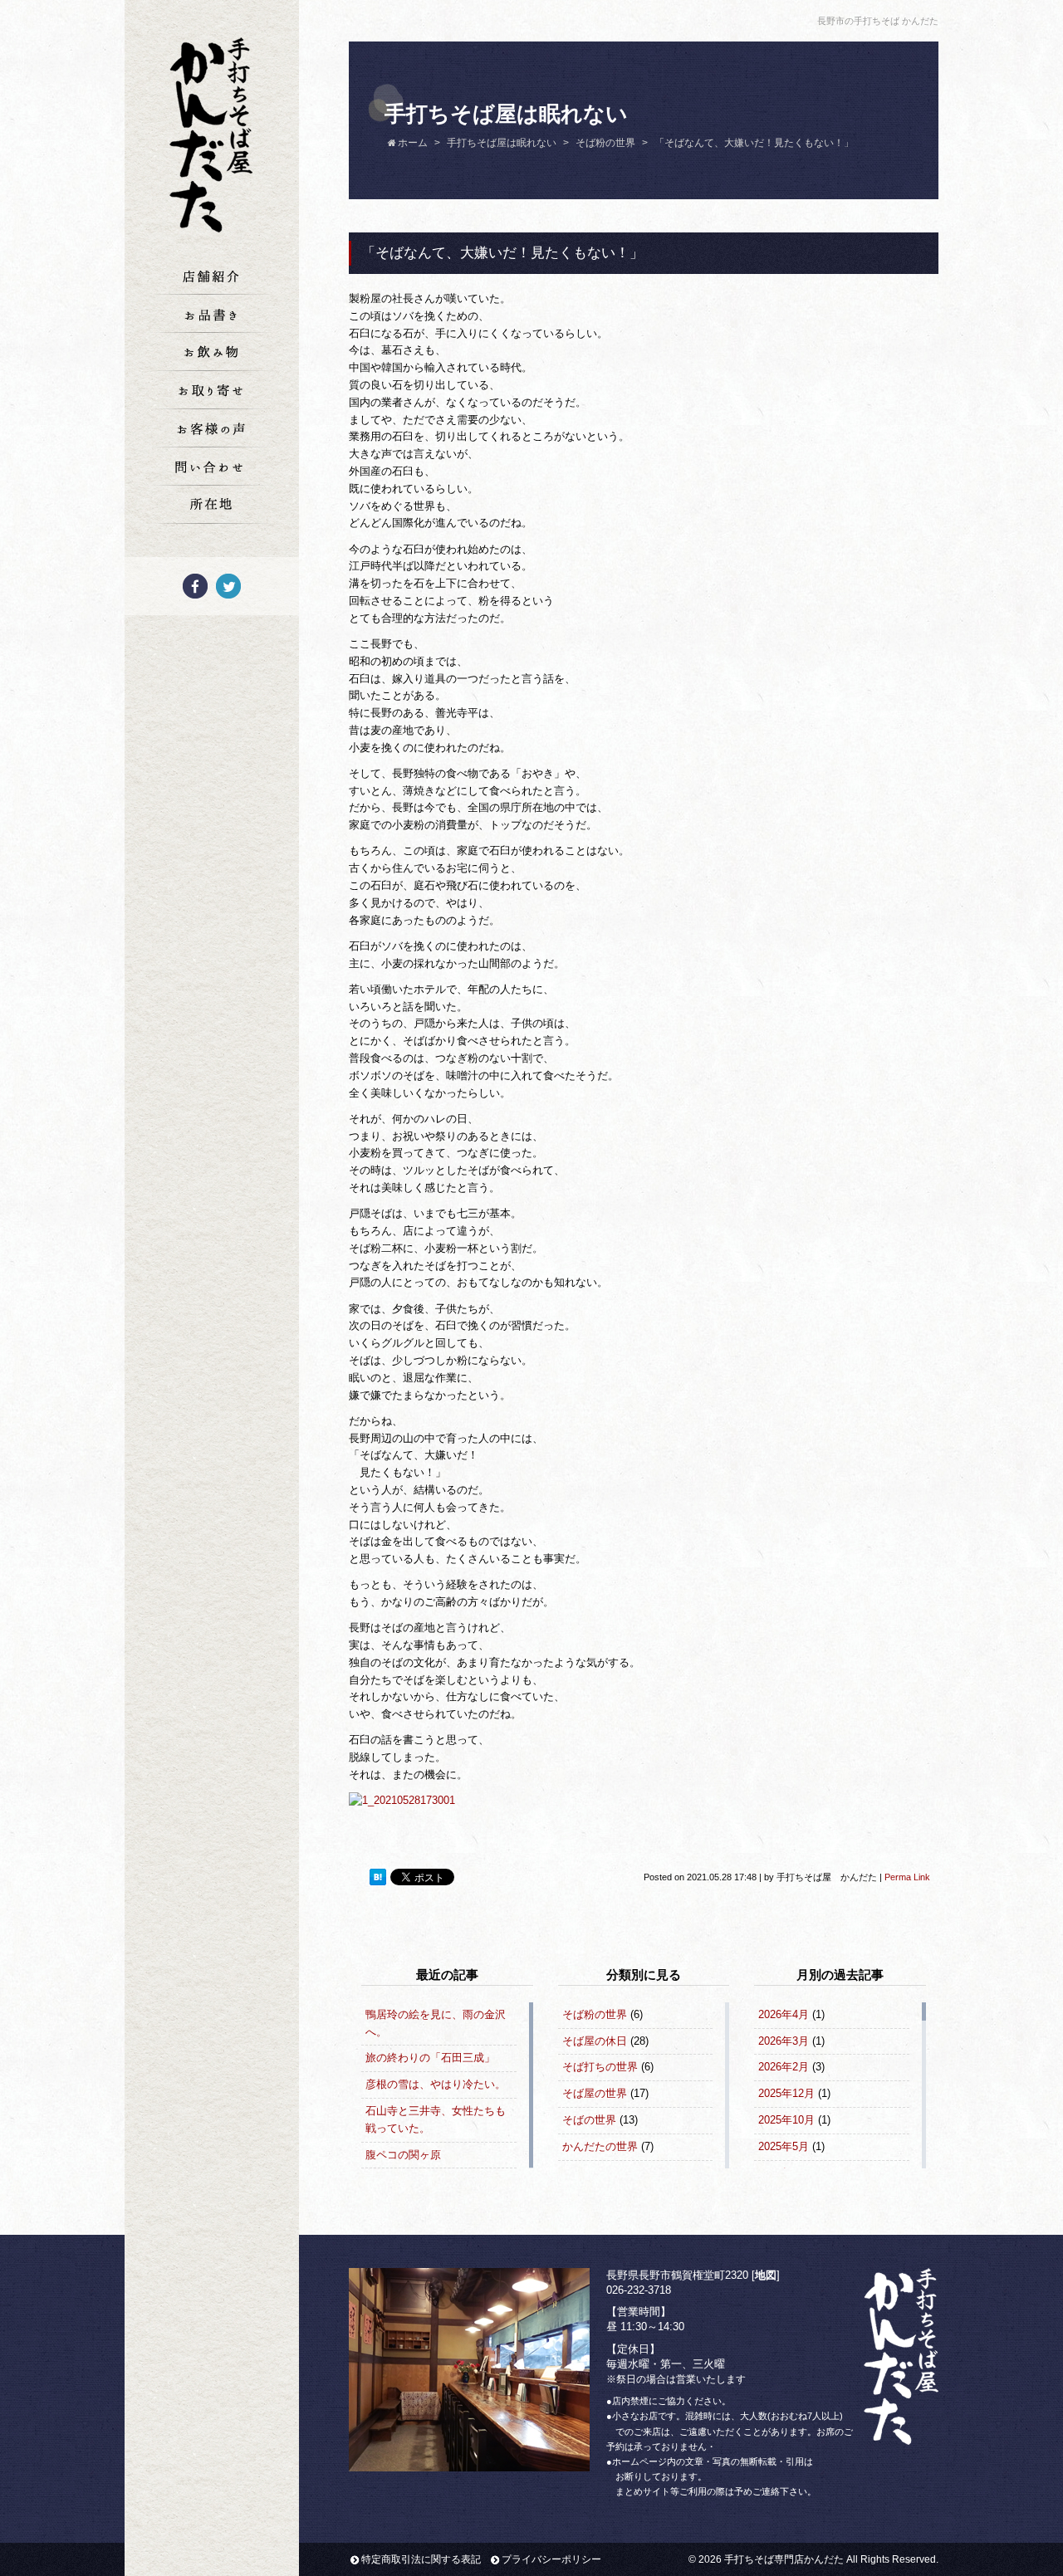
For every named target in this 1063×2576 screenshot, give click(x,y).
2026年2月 (784, 2067)
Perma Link (907, 1877)
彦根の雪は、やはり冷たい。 (436, 2084)
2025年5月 (784, 2146)
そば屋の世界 (595, 2093)
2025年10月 (786, 2120)
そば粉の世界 (595, 2014)
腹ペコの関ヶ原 (403, 2155)
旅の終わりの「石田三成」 (430, 2058)
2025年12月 (786, 2093)
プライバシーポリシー (551, 2559)
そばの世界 (589, 2120)
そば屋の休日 (595, 2041)
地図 (766, 2275)
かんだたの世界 (600, 2146)
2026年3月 (784, 2041)
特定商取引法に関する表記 (421, 2559)
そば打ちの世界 (600, 2067)
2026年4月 (784, 2014)
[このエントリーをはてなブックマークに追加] (378, 1878)
